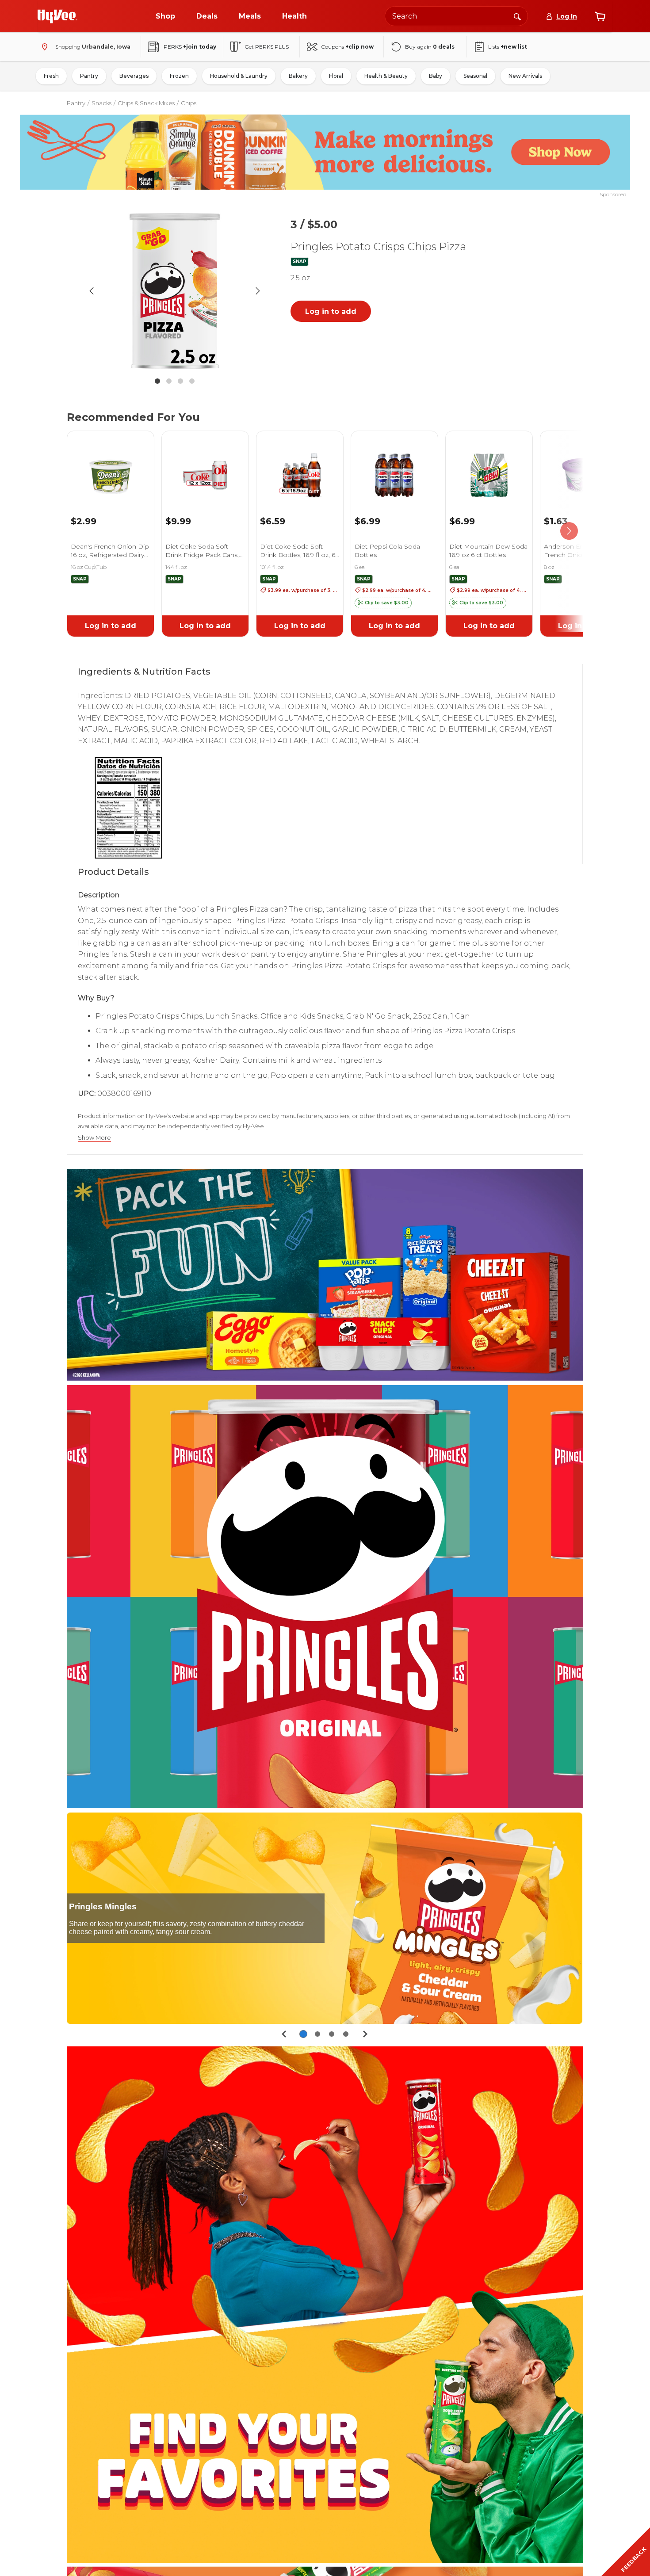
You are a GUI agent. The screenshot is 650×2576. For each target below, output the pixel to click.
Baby (436, 76)
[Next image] (258, 291)
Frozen (179, 76)
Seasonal (475, 76)
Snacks (101, 103)
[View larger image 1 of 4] (175, 291)
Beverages (134, 76)
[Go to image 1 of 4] (157, 381)
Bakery (298, 76)
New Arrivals (525, 76)
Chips (189, 103)
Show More (94, 1138)
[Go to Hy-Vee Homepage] (57, 16)
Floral (336, 76)
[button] (383, 603)
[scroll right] (569, 531)
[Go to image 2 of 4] (169, 381)
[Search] (517, 16)
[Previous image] (92, 291)
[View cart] (600, 16)
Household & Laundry (239, 76)
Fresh (51, 76)
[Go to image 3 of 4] (180, 381)
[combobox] (456, 16)
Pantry (89, 76)
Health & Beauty (386, 76)
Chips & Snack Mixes (146, 103)
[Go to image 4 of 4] (192, 381)
